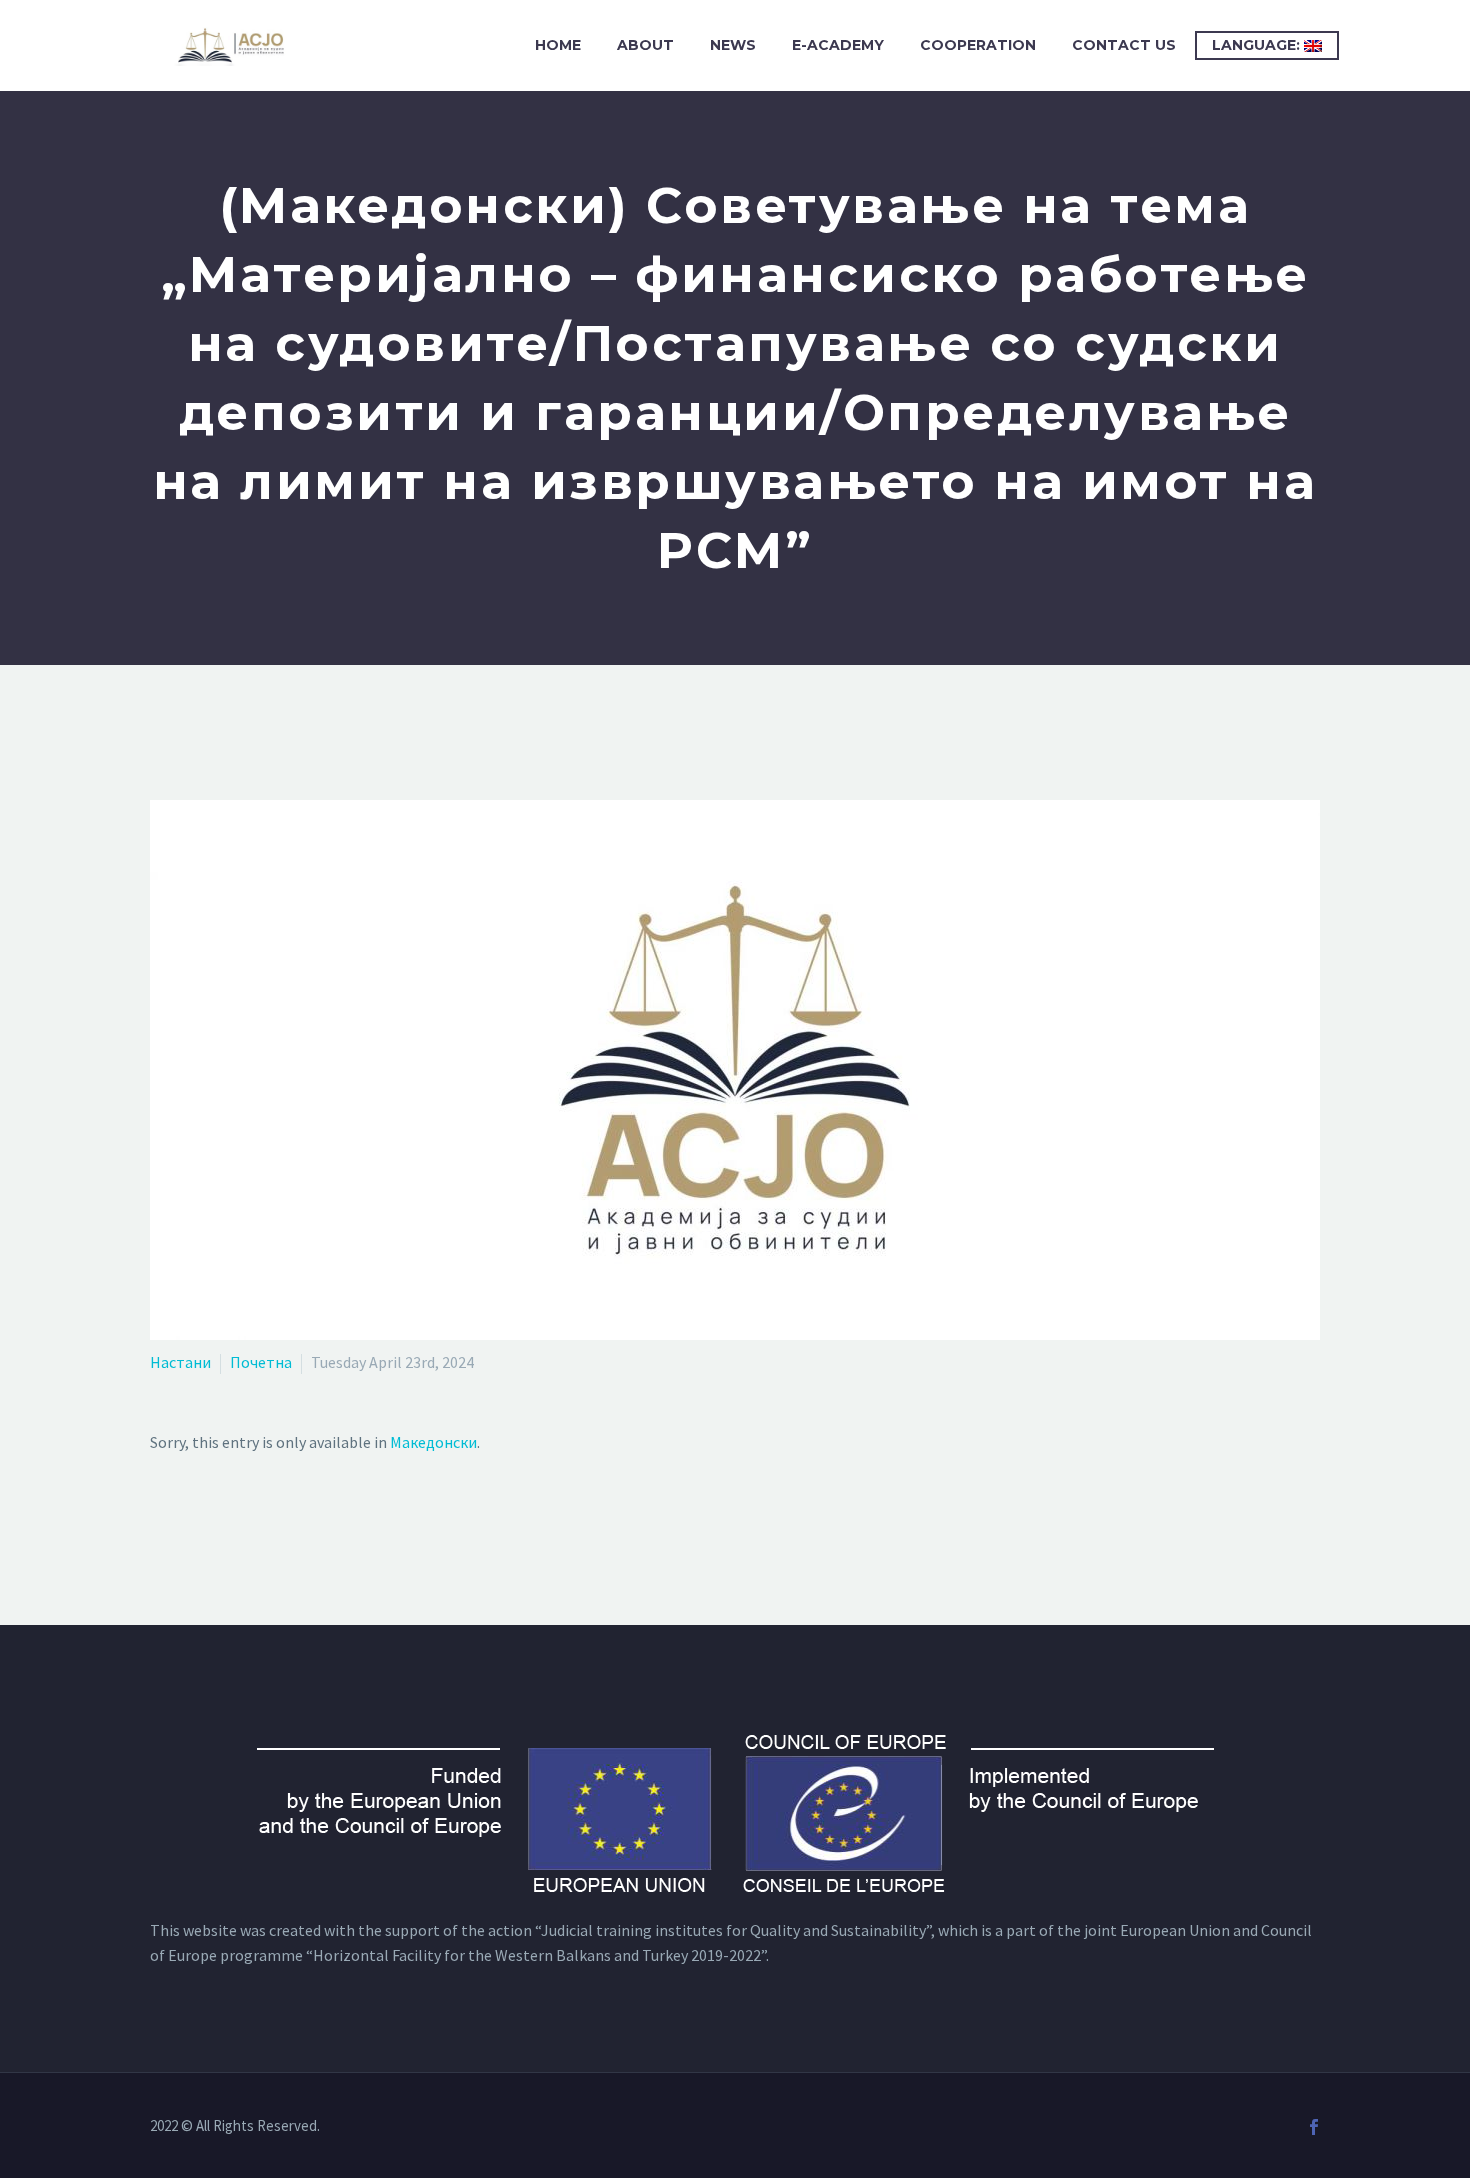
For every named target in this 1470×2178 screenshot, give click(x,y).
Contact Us (1124, 45)
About (645, 45)
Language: (1258, 45)
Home (558, 45)
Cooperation (978, 45)
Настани (180, 1362)
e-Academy (838, 45)
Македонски (433, 1442)
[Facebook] (1314, 2127)
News (733, 45)
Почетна (261, 1362)
